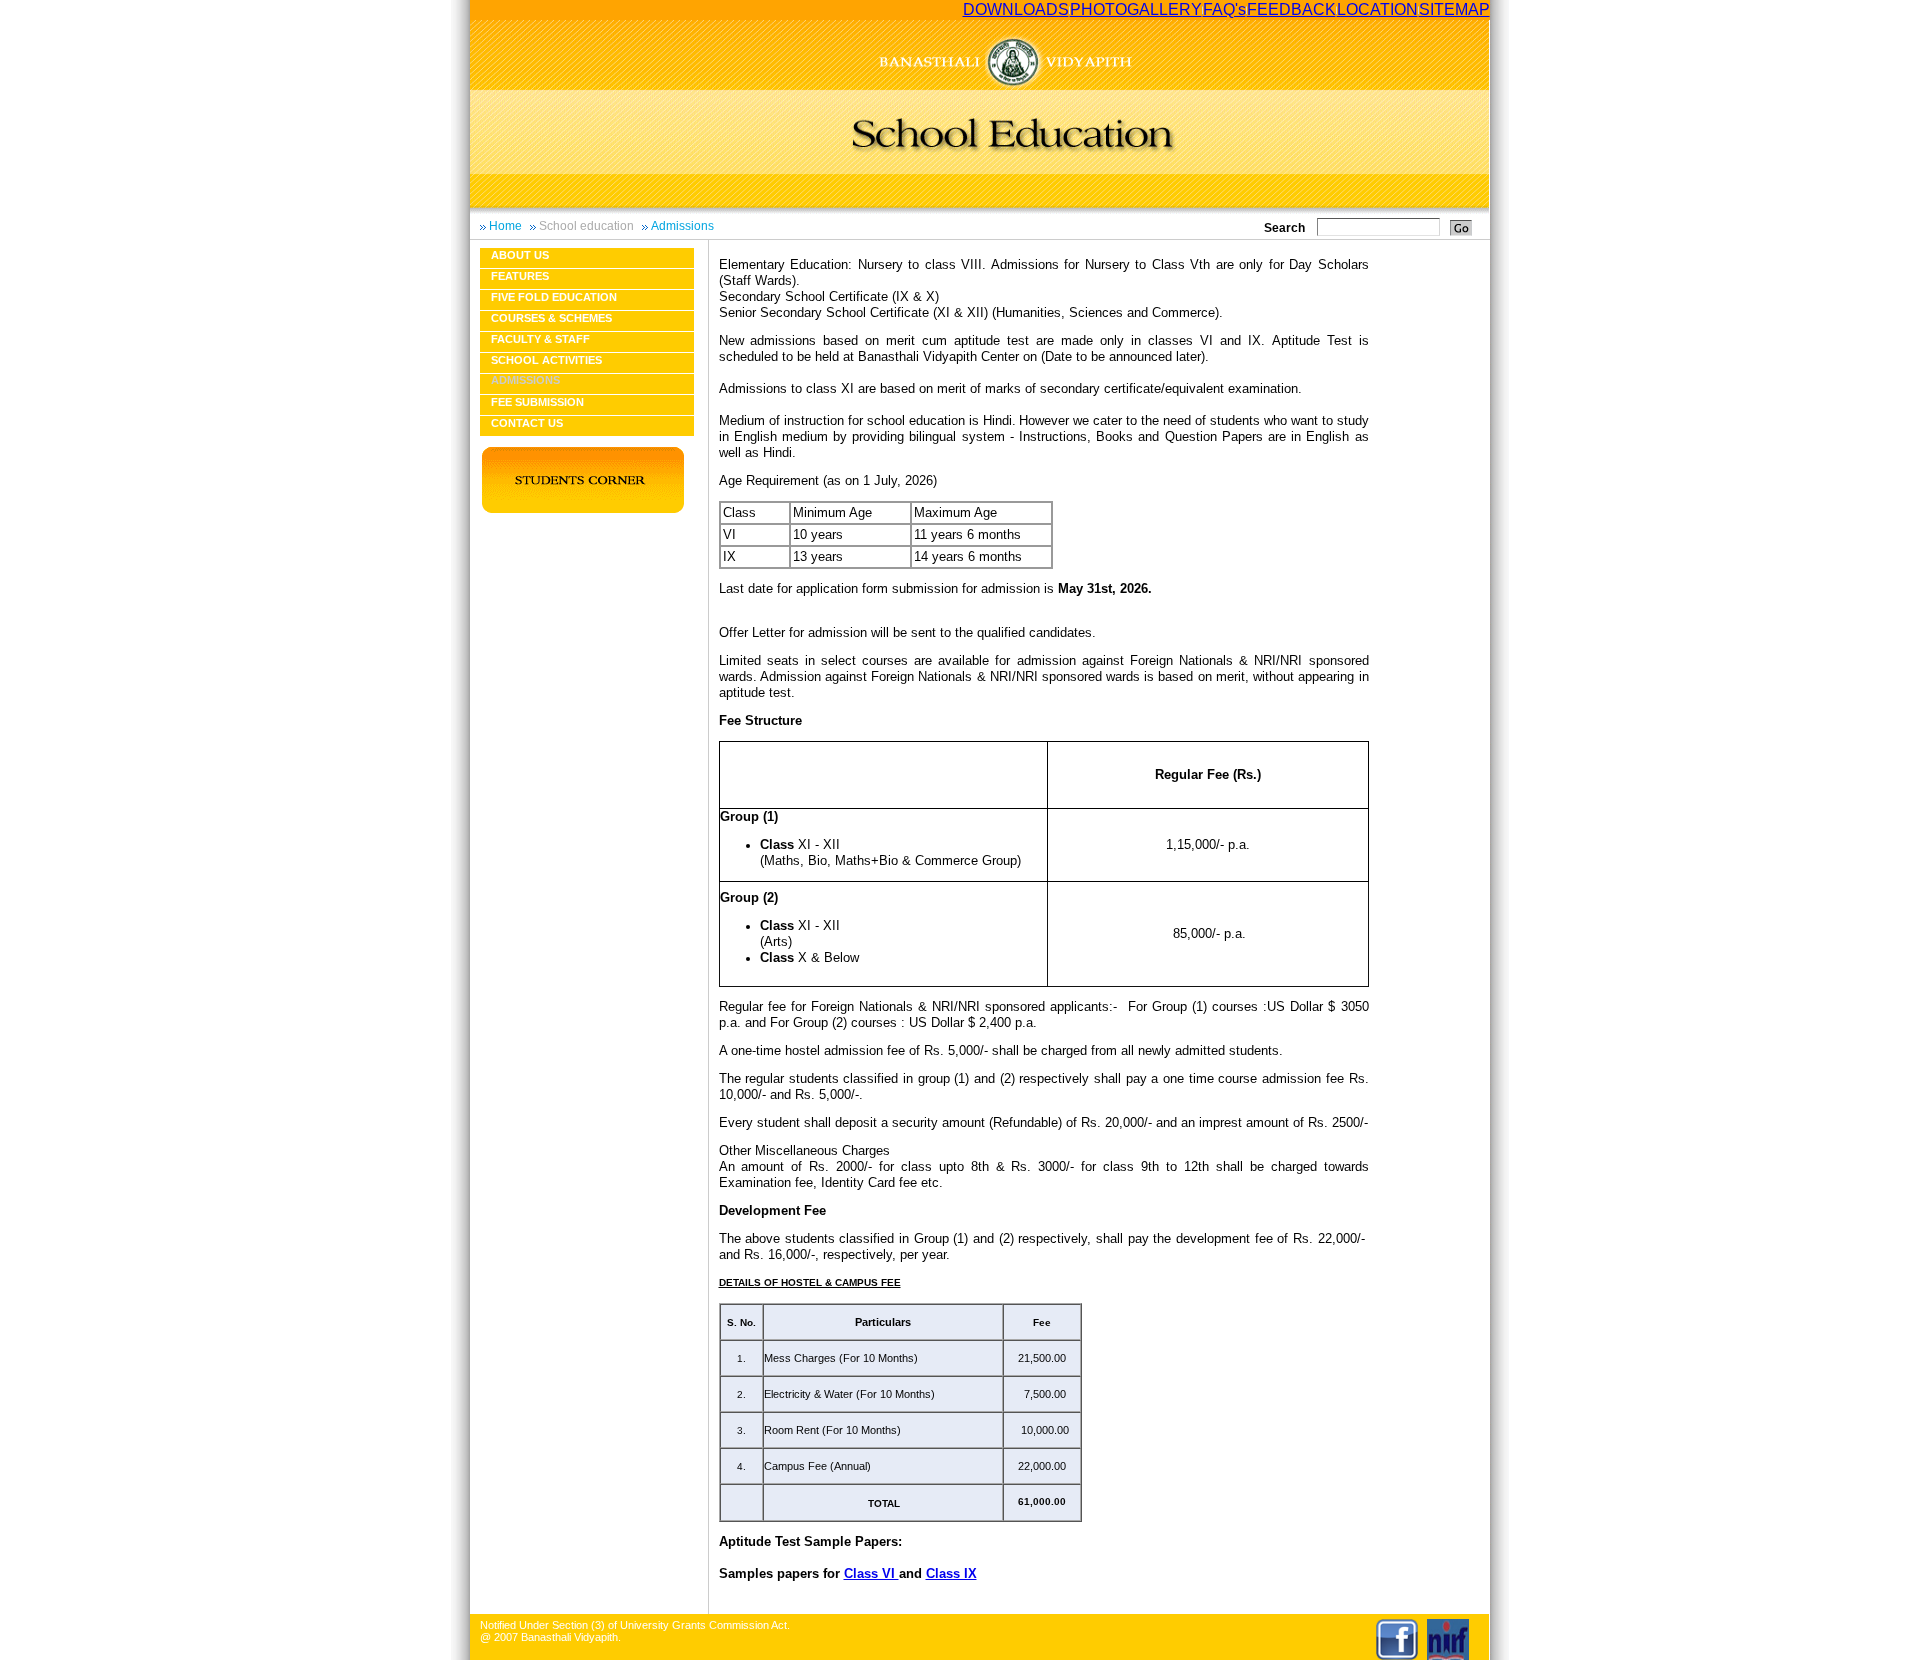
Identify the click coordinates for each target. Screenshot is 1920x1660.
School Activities (546, 360)
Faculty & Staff (540, 339)
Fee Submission (537, 402)
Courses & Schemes (551, 318)
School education (586, 226)
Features (520, 276)
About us (520, 255)
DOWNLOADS (1016, 9)
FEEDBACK (1291, 9)
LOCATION (1377, 9)
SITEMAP (1454, 9)
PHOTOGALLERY (1136, 9)
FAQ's (1224, 9)
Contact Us (527, 423)
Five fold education (554, 297)
